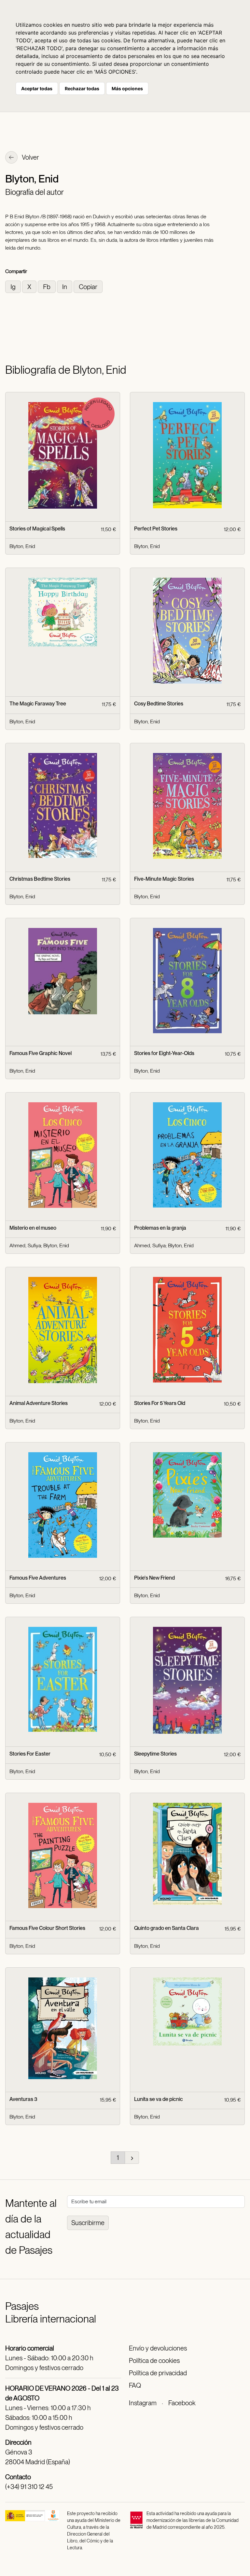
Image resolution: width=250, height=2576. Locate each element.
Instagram (143, 2403)
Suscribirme (88, 2223)
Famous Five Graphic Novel (41, 1053)
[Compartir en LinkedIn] (65, 286)
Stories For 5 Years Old (160, 1403)
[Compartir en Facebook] (47, 286)
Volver (30, 157)
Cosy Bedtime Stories (159, 704)
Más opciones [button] (127, 88)
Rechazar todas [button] (82, 88)
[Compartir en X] (30, 286)
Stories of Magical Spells (37, 529)
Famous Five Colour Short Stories (47, 1928)
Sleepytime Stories (155, 1754)
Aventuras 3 (23, 2099)
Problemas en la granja (160, 1228)
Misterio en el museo (33, 1228)
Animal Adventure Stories (39, 1403)
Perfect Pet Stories (156, 529)
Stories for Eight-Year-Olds (164, 1053)
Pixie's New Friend (154, 1578)
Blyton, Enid (22, 546)
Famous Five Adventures (38, 1578)
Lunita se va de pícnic (159, 2099)
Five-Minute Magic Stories (164, 879)
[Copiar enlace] (88, 286)
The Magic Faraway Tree (38, 704)
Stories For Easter (30, 1754)
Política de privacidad (158, 2373)
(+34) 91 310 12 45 (29, 2487)
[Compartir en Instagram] (14, 286)
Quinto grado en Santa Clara (167, 1928)
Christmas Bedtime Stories (40, 879)
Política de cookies (154, 2361)
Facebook (182, 2403)
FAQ (135, 2385)
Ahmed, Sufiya (25, 1245)
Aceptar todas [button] (37, 88)
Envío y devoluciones (158, 2348)
